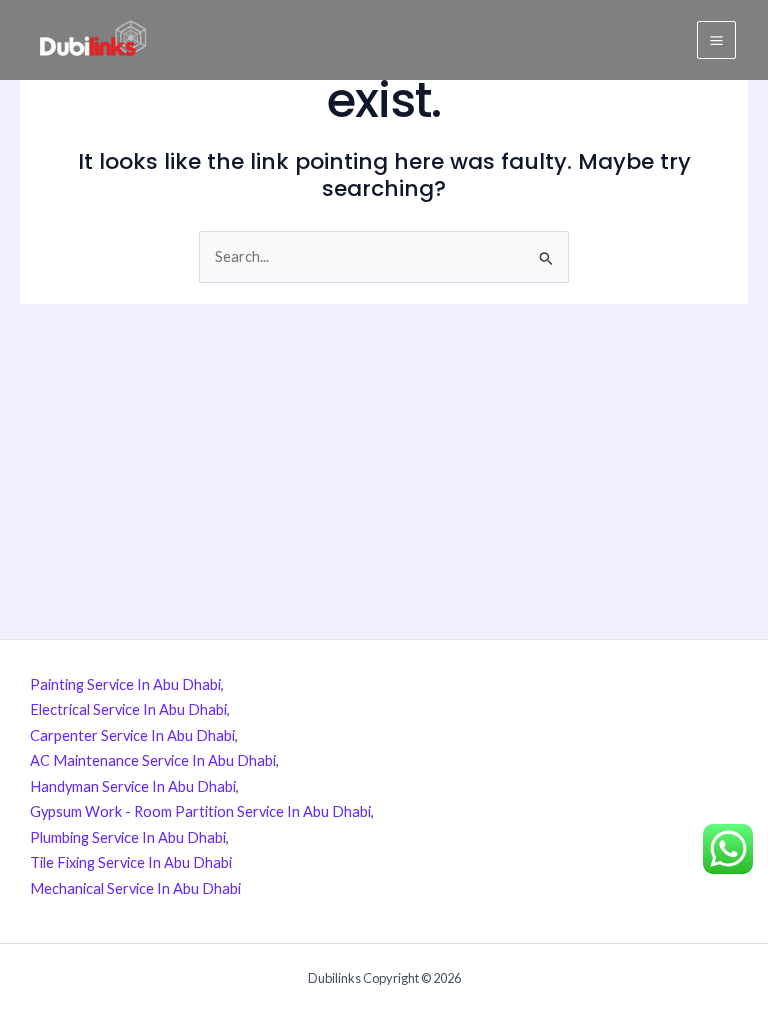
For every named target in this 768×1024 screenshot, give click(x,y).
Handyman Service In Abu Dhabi (133, 786)
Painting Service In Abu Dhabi (125, 684)
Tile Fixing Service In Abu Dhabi (131, 862)
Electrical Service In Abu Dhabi (128, 709)
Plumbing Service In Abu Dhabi (128, 837)
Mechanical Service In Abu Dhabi (135, 888)
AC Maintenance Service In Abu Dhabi (153, 760)
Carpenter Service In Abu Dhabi (132, 735)
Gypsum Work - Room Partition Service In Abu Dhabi (200, 811)
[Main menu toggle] (716, 40)
